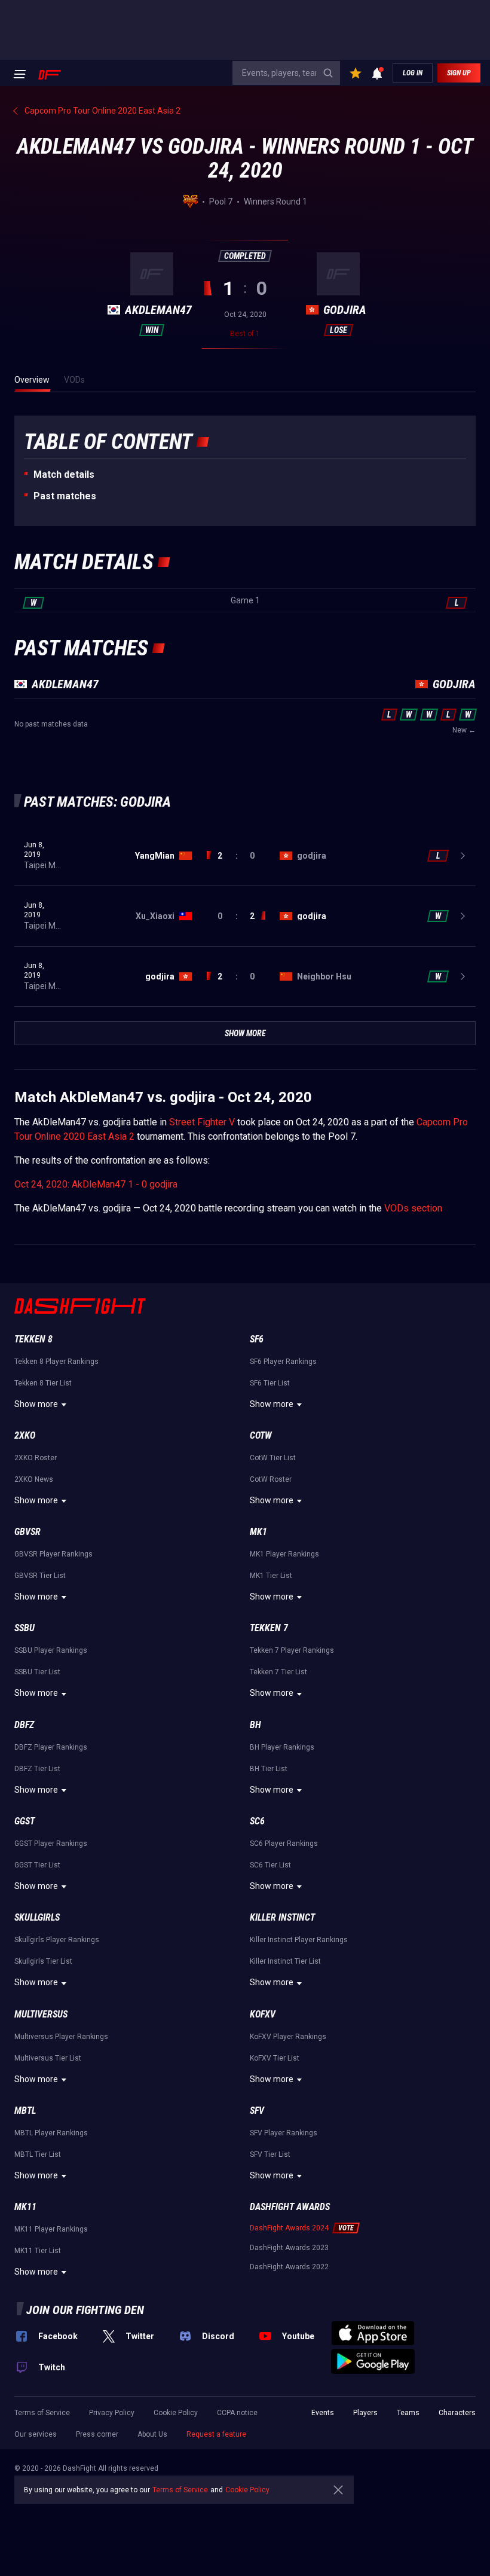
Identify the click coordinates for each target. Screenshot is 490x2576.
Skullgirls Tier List (43, 1961)
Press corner (97, 2434)
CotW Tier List (273, 1458)
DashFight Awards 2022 (289, 2267)
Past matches (65, 496)
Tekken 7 (269, 1628)
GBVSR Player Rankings (53, 1554)
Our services (36, 2434)
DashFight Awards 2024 (289, 2228)
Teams (408, 2413)
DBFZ (24, 1725)
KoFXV (263, 2014)
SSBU (24, 1628)
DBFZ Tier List (37, 1769)
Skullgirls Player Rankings (57, 1940)
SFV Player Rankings (284, 2133)
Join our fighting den (85, 2310)
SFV (257, 2110)
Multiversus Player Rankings (61, 2037)
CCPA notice (237, 2413)
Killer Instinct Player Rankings (299, 1940)
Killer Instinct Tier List (285, 1961)
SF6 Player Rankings (283, 1362)
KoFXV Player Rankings (288, 2037)
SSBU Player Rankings (51, 1650)
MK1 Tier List (271, 1576)
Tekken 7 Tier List (278, 1672)
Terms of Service (42, 2413)
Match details (64, 474)
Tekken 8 (33, 1339)
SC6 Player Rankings (284, 1844)
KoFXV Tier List (275, 2058)
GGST (24, 1821)
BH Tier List (269, 1769)
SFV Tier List (270, 2154)
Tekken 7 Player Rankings (292, 1650)
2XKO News (34, 1479)
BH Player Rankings (282, 1747)
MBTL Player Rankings (51, 2133)
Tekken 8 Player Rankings (56, 1362)
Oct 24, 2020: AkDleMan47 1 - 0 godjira (96, 1184)
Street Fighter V (202, 1122)
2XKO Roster (36, 1458)
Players (365, 2413)
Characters (457, 2413)
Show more (36, 1404)
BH (255, 1725)
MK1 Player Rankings (284, 1554)
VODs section (413, 1208)
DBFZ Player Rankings (51, 1747)
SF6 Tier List (270, 1383)
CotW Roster (271, 1479)
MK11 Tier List (38, 2251)
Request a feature (216, 2434)
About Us (152, 2434)
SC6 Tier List (270, 1865)
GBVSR (27, 1532)
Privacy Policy (112, 2413)
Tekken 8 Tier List (43, 1383)
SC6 (257, 1821)
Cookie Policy (176, 2413)
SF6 (257, 1339)
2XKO (25, 1435)
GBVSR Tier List (40, 1576)
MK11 (25, 2207)
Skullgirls (37, 1917)
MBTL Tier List (38, 2154)
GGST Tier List (37, 1865)
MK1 (258, 1532)
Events (323, 2413)
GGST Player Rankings (51, 1844)
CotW (261, 1435)
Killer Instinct (282, 1917)
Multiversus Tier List (48, 2058)
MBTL (25, 2110)
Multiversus (41, 2014)
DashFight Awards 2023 (289, 2248)
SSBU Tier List (37, 1672)
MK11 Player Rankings (51, 2229)
